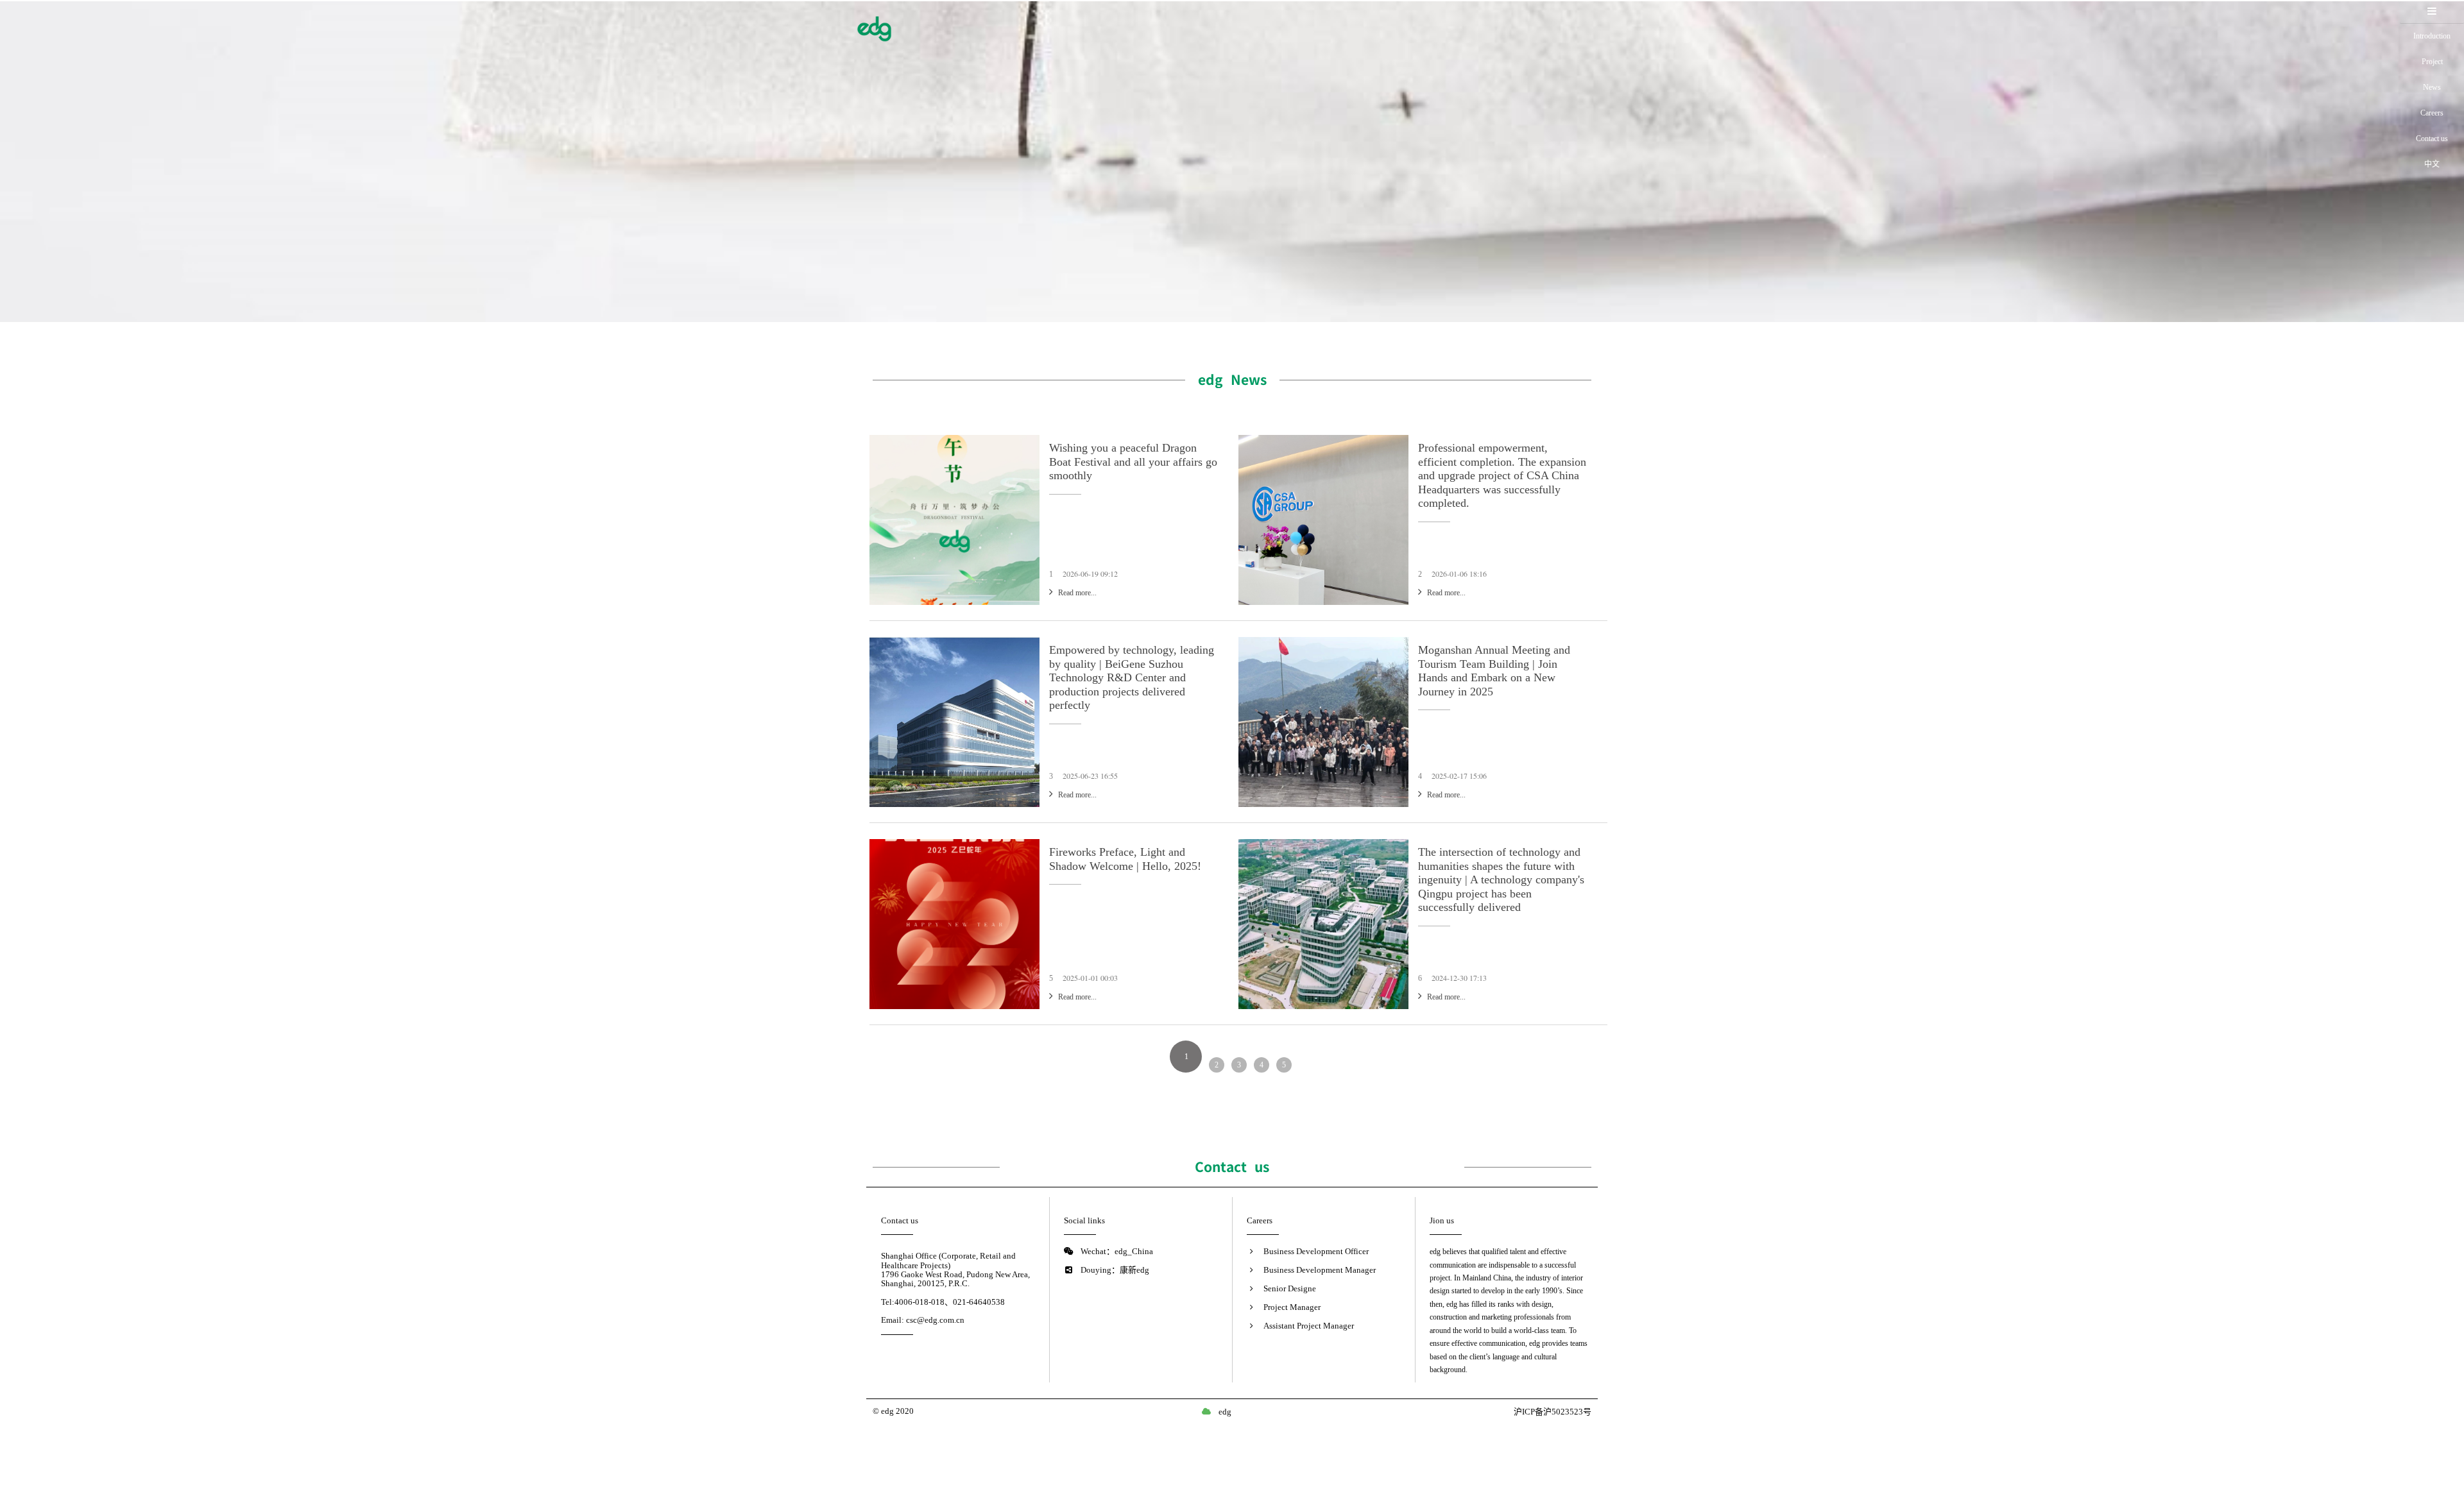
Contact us (2432, 139)
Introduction (2432, 36)
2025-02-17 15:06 (1459, 776)
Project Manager (1292, 1307)
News (2432, 87)
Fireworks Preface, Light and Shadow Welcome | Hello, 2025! (1125, 859)
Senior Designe (1290, 1288)
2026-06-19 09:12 (1090, 574)
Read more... (1077, 593)
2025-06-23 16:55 (1090, 776)
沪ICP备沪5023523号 (1553, 1412)
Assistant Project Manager (1309, 1326)
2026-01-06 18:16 (1459, 574)
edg (1225, 1412)
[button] (2432, 12)
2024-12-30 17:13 (1459, 978)
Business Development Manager (1320, 1270)
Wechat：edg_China (1117, 1251)
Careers (2432, 113)
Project (2432, 62)
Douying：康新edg (1115, 1270)
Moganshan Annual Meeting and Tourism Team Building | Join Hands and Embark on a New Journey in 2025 (1494, 671)
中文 (2432, 164)
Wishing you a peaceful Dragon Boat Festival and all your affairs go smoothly (1133, 462)
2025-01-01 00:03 (1090, 978)
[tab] (2432, 12)
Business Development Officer (1316, 1251)
